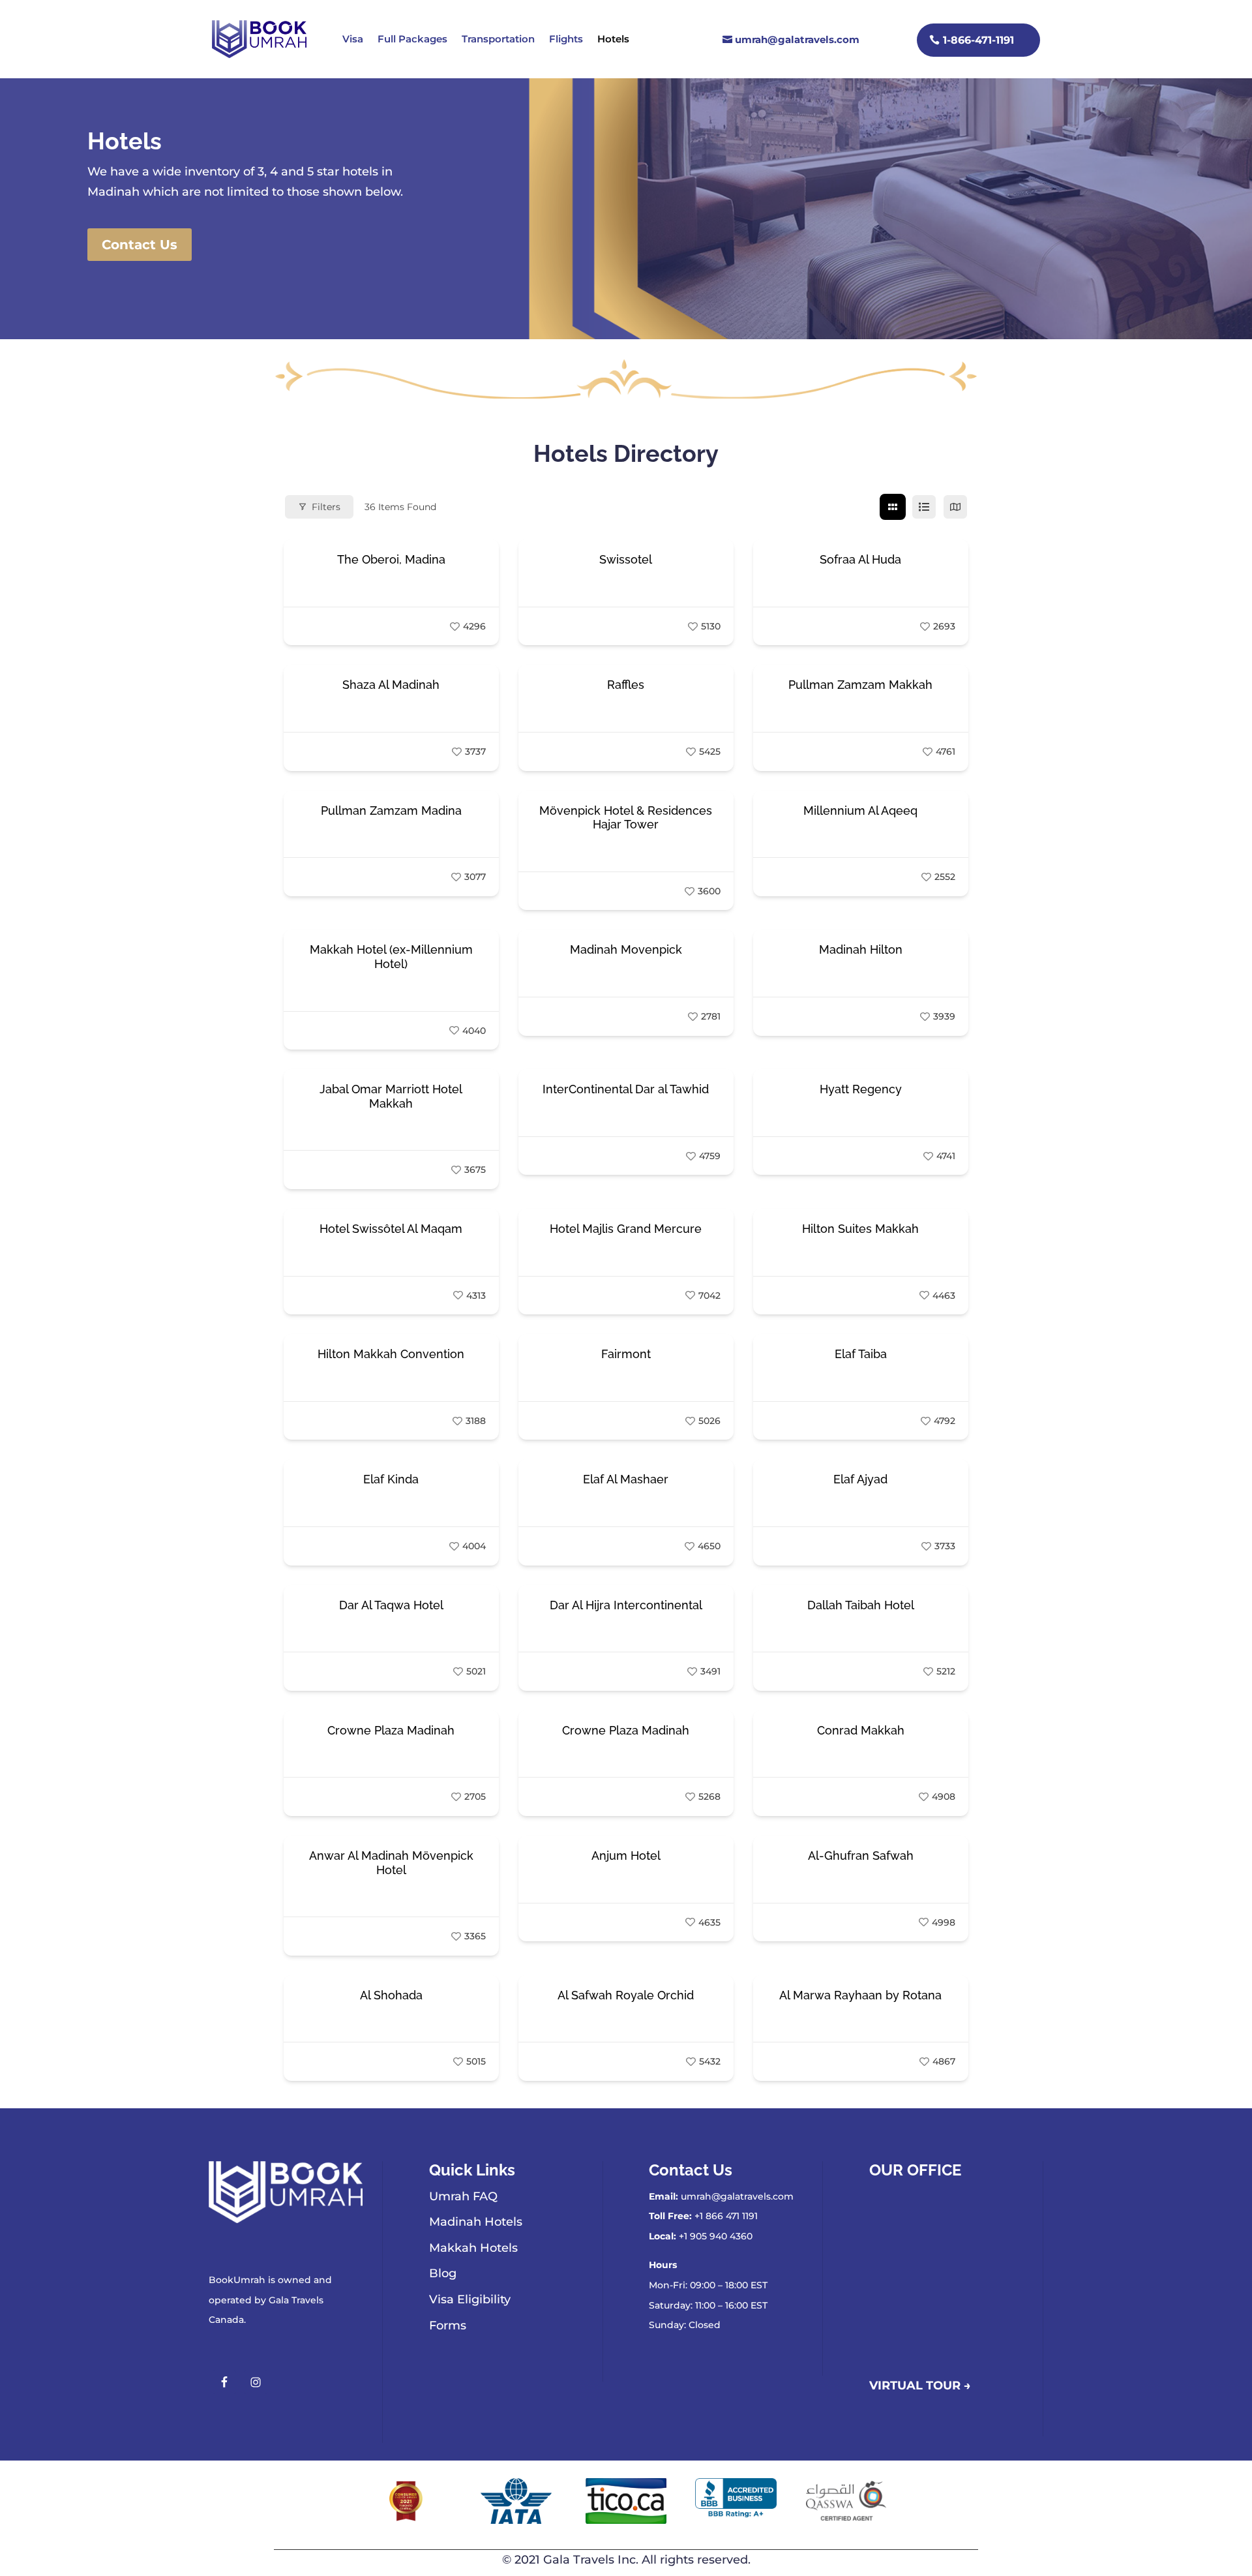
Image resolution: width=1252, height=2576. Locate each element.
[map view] (955, 507)
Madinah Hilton (861, 949)
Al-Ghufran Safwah (861, 1856)
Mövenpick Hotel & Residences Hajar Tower (626, 818)
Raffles (626, 685)
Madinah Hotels (476, 2222)
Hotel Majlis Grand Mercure (626, 1229)
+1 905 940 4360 (716, 2236)
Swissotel (626, 559)
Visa (353, 39)
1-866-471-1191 (978, 40)
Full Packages (412, 39)
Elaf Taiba (861, 1354)
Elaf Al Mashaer (626, 1479)
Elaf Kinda (391, 1479)
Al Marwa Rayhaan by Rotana (860, 1995)
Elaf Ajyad (860, 1479)
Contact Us (140, 245)
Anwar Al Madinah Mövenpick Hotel (391, 1863)
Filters (326, 507)
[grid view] (893, 507)
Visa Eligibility (470, 2299)
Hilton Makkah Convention (391, 1354)
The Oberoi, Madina (391, 559)
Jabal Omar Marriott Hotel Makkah (391, 1096)
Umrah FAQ (463, 2196)
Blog (443, 2273)
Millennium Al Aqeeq (860, 811)
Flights (566, 39)
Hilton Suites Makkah (860, 1229)
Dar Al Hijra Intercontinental (626, 1605)
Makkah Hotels (473, 2248)
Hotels (613, 39)
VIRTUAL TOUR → (920, 2386)
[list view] (924, 507)
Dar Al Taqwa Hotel (391, 1605)
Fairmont (626, 1354)
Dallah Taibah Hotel (861, 1605)
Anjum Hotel (626, 1856)
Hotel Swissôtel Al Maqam (391, 1229)
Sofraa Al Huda (860, 559)
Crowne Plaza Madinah (391, 1730)
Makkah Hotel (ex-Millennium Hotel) (391, 957)
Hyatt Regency (861, 1089)
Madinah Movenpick (626, 949)
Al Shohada (391, 1995)
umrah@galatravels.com (797, 39)
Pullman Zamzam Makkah (860, 685)
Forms (448, 2326)
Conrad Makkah (861, 1730)
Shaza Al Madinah (391, 685)
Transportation (498, 39)
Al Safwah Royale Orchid (626, 1995)
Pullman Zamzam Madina (391, 811)
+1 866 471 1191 (726, 2216)
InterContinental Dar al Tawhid (626, 1089)
